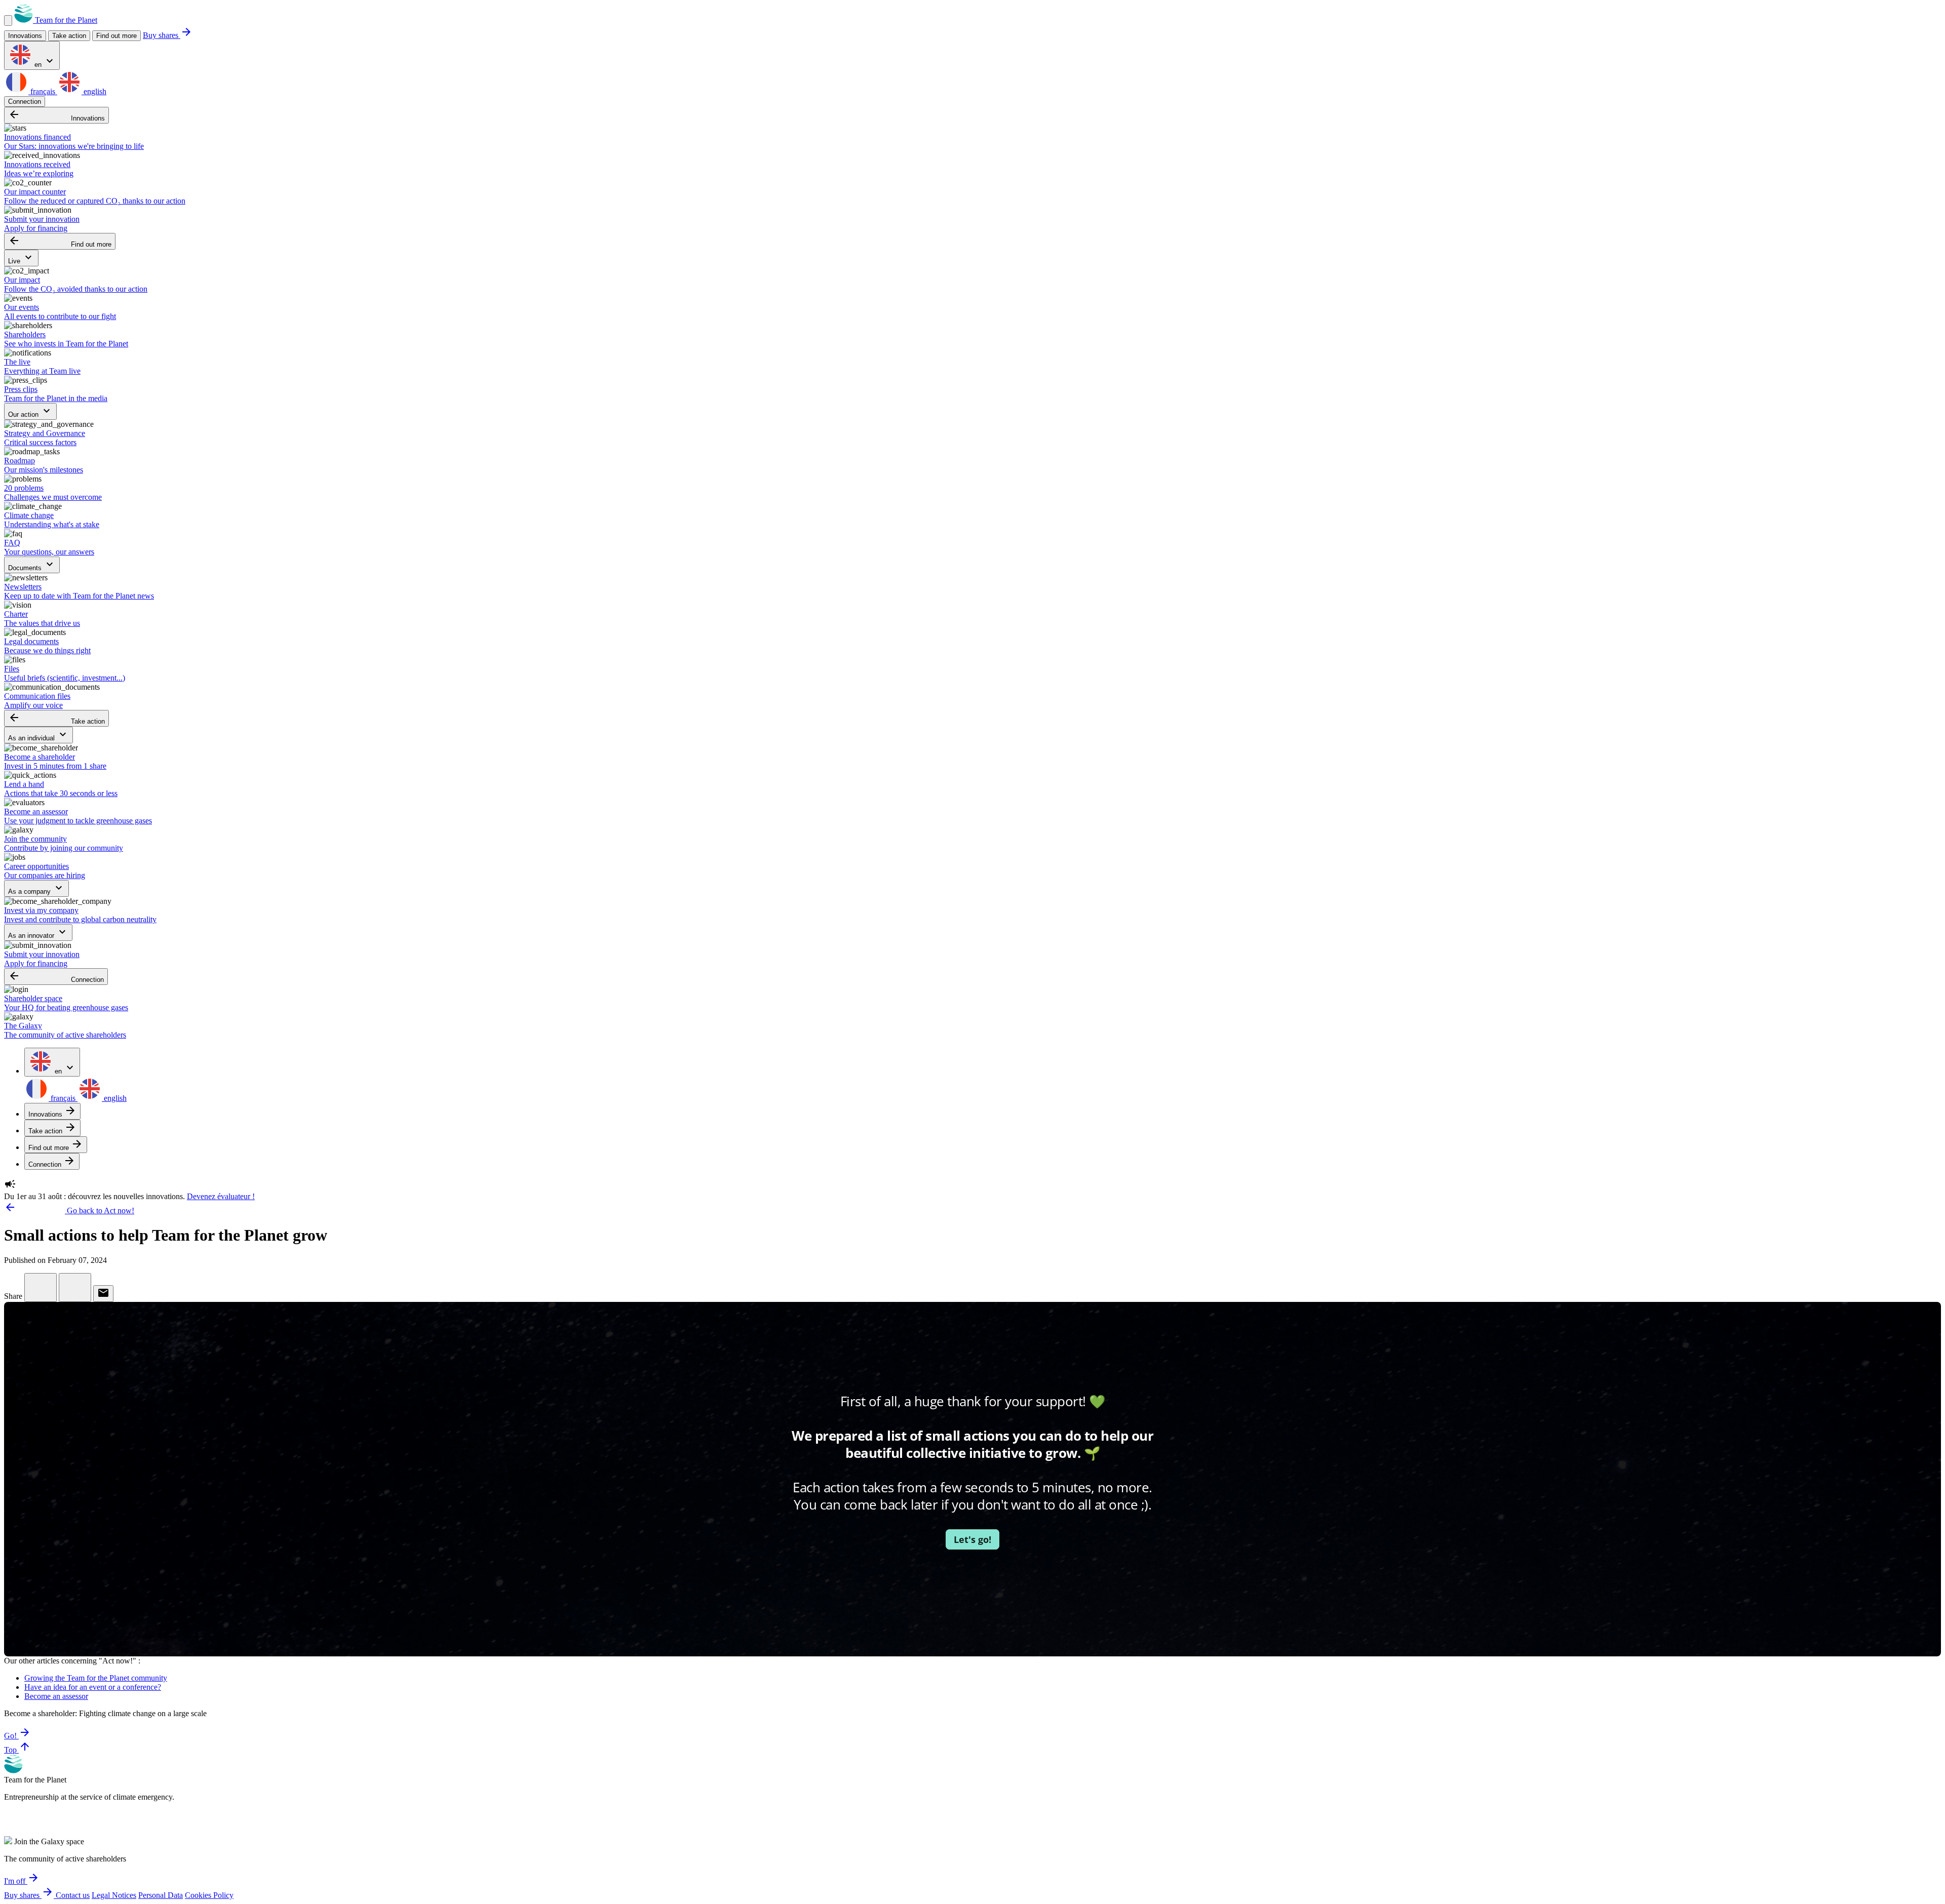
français (43, 91)
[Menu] (8, 21)
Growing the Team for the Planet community (96, 1678)
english (94, 91)
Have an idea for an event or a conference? (93, 1687)
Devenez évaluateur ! (221, 1196)
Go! (17, 1736)
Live (21, 258)
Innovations (56, 115)
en (44, 62)
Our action (30, 411)
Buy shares (168, 35)
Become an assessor (56, 1696)
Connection (25, 102)
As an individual (38, 735)
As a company (36, 888)
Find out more (116, 36)
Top (17, 1750)
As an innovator (38, 933)
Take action (56, 718)
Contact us (73, 1895)
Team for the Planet (65, 20)
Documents (32, 565)
